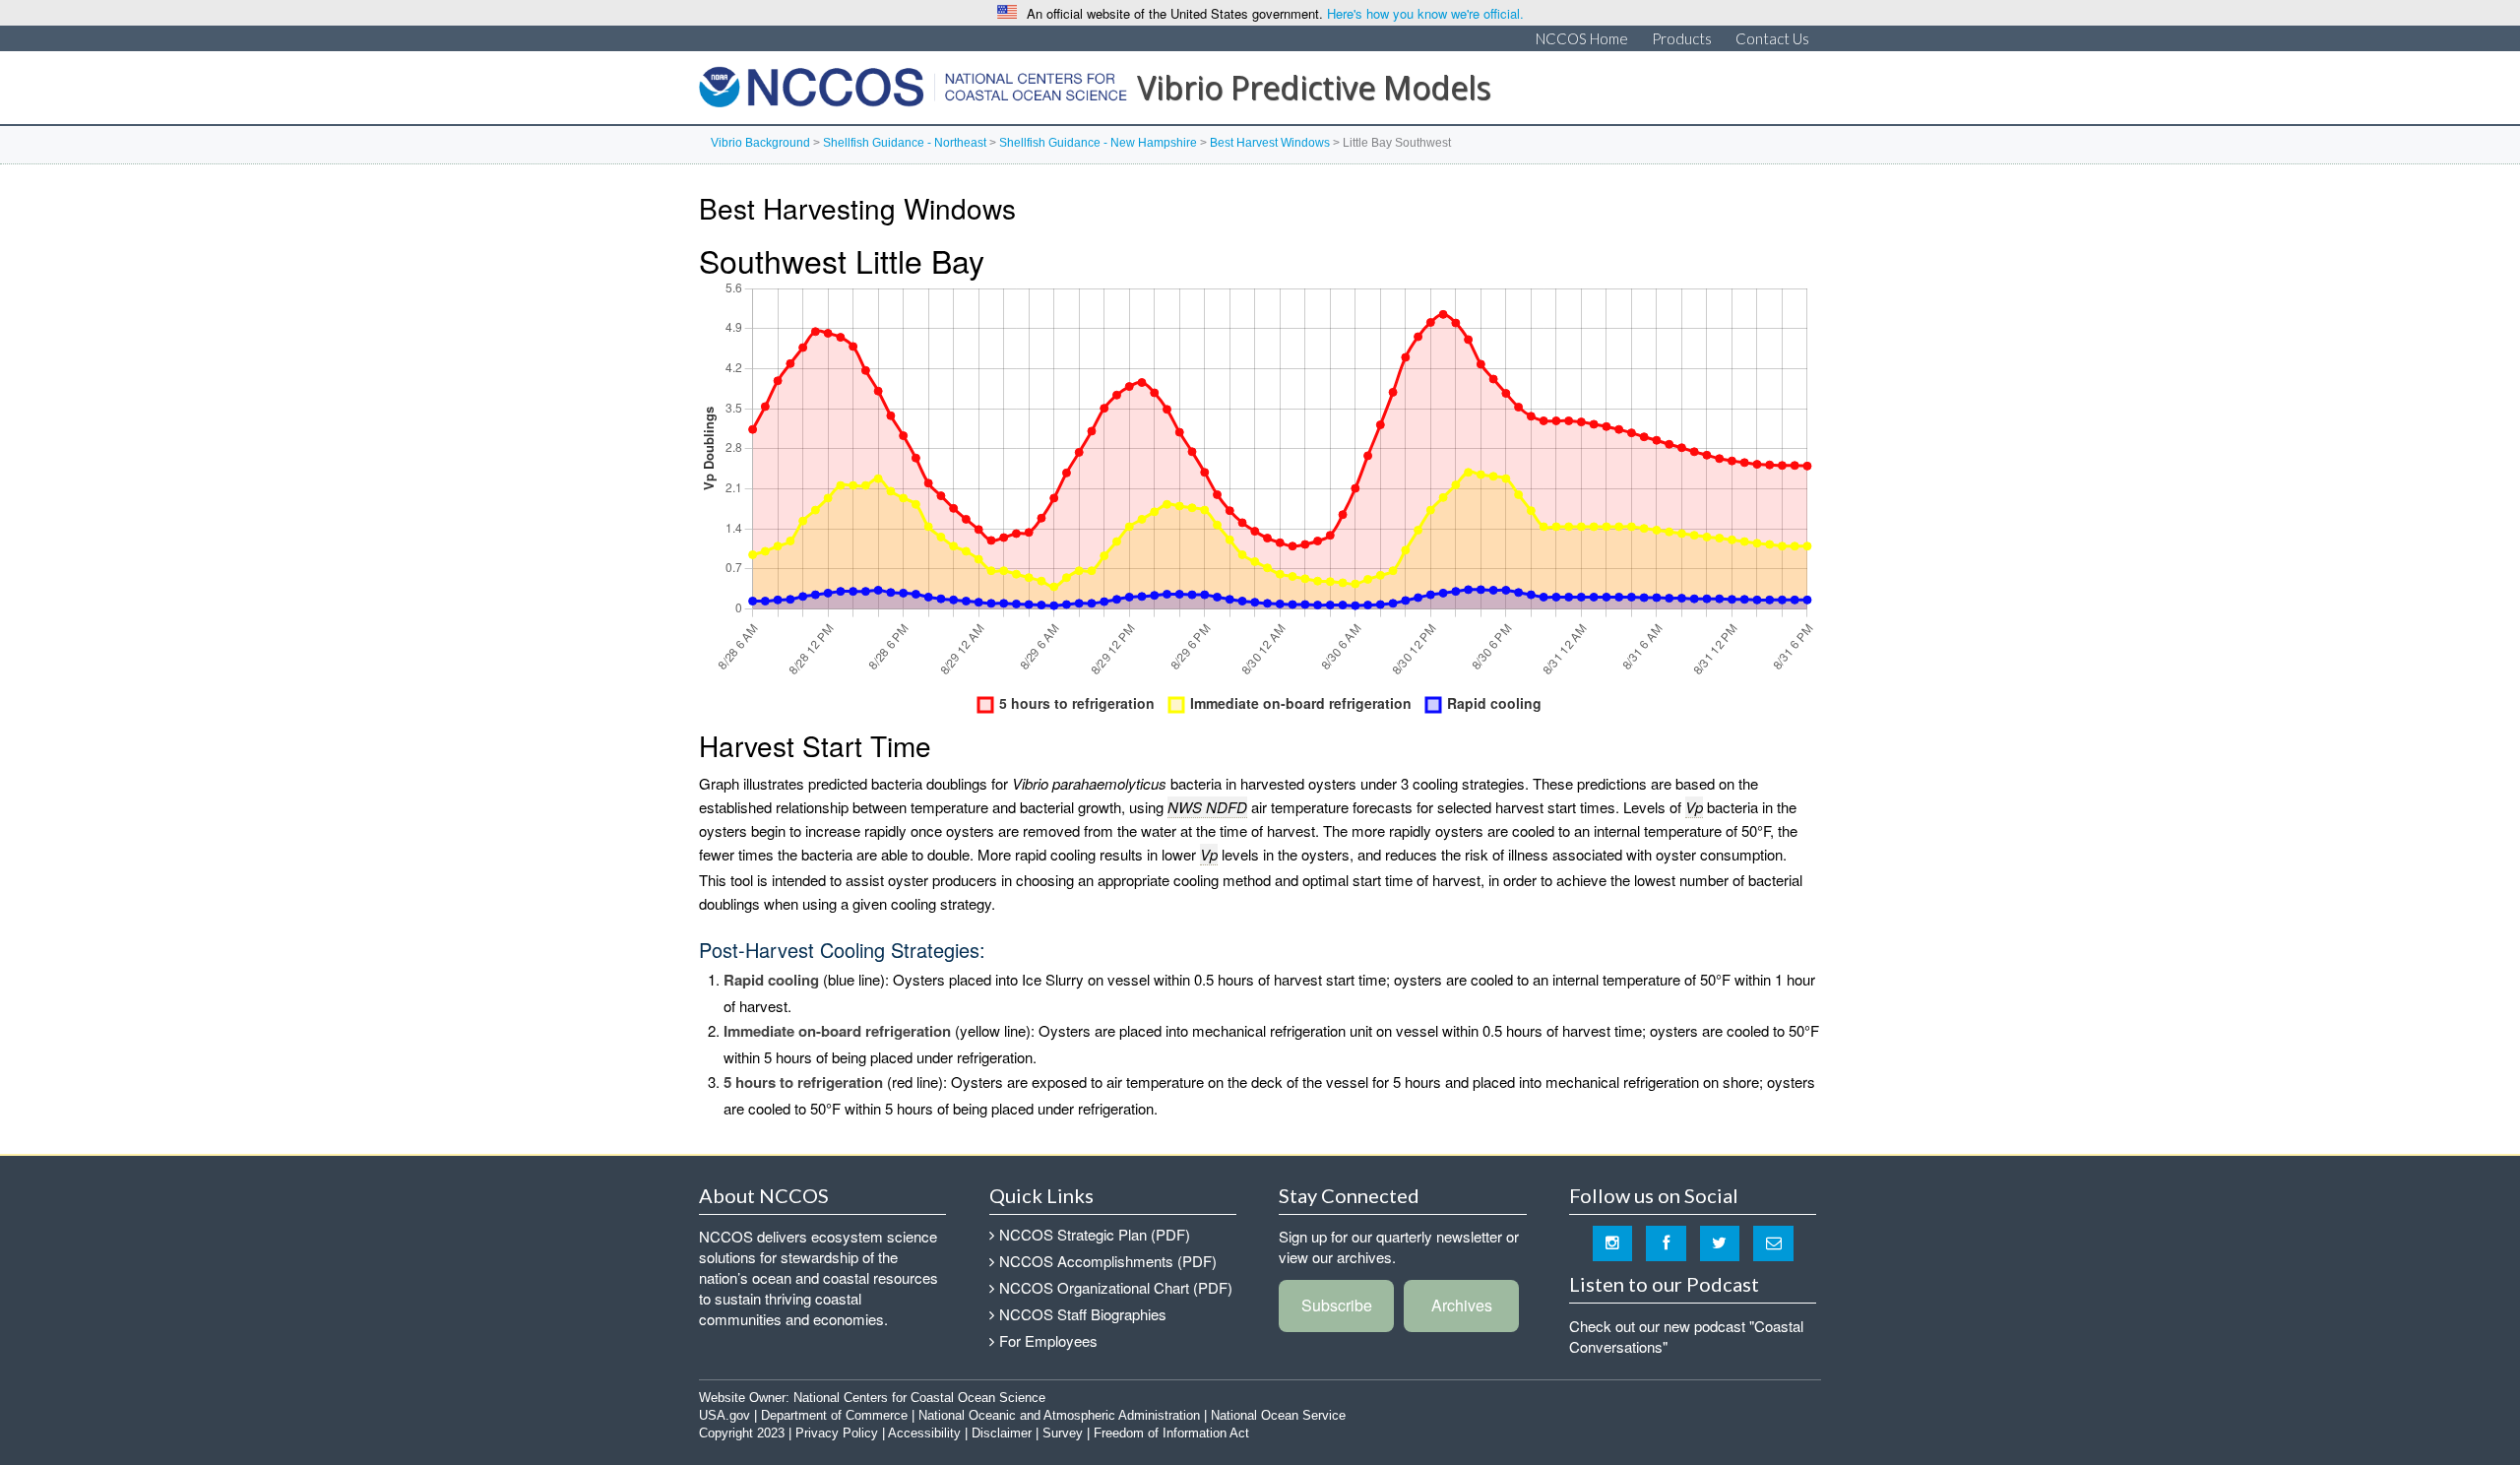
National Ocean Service (1278, 1415)
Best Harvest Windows (1270, 143)
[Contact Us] (1773, 1242)
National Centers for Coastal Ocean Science (913, 93)
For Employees (1048, 1340)
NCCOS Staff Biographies (1083, 1314)
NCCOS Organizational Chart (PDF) (1116, 1287)
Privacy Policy (837, 1433)
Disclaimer (1002, 1433)
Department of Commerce (834, 1415)
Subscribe (1337, 1305)
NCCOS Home (1582, 38)
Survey (1063, 1433)
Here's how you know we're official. (1425, 13)
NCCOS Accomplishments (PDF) (1108, 1261)
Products (1682, 38)
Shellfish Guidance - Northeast (905, 143)
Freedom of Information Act (1171, 1433)
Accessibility (924, 1433)
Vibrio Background (760, 143)
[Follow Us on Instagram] (1613, 1242)
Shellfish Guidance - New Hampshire (1098, 143)
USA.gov (724, 1415)
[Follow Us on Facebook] (1666, 1242)
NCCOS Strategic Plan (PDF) (1095, 1234)
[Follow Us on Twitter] (1720, 1242)
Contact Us (1772, 38)
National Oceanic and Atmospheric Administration (1059, 1415)
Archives (1462, 1305)
